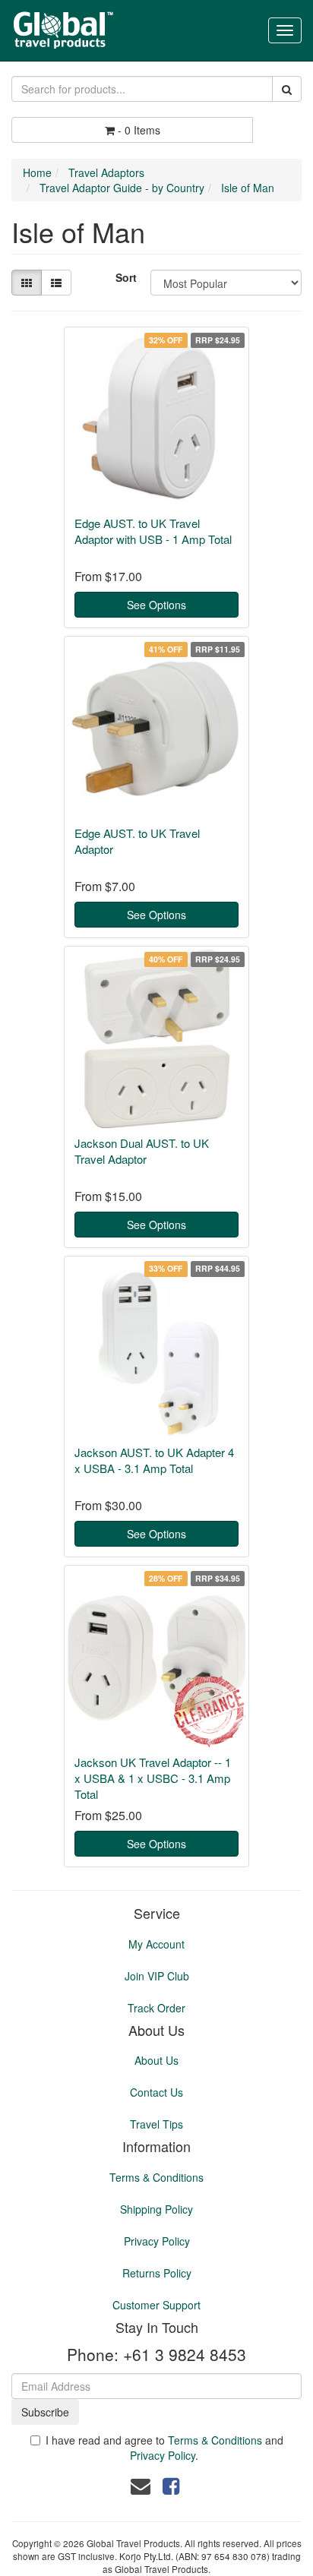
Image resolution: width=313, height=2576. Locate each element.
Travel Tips (156, 2124)
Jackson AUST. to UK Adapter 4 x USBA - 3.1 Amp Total (154, 1460)
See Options (156, 605)
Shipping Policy (156, 2209)
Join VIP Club (157, 1976)
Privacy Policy (157, 2241)
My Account (156, 1944)
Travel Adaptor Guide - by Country (122, 188)
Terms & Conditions (156, 2177)
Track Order (156, 2008)
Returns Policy (157, 2273)
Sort (126, 277)
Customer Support (156, 2305)
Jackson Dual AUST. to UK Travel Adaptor (142, 1151)
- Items (139, 130)
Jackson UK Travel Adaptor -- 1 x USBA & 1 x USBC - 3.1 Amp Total (153, 1778)
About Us (156, 2060)
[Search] (287, 89)
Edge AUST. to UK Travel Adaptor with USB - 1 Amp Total (153, 531)
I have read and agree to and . (164, 2448)
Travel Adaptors (106, 172)
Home (37, 172)
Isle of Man (248, 188)
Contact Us (156, 2092)
